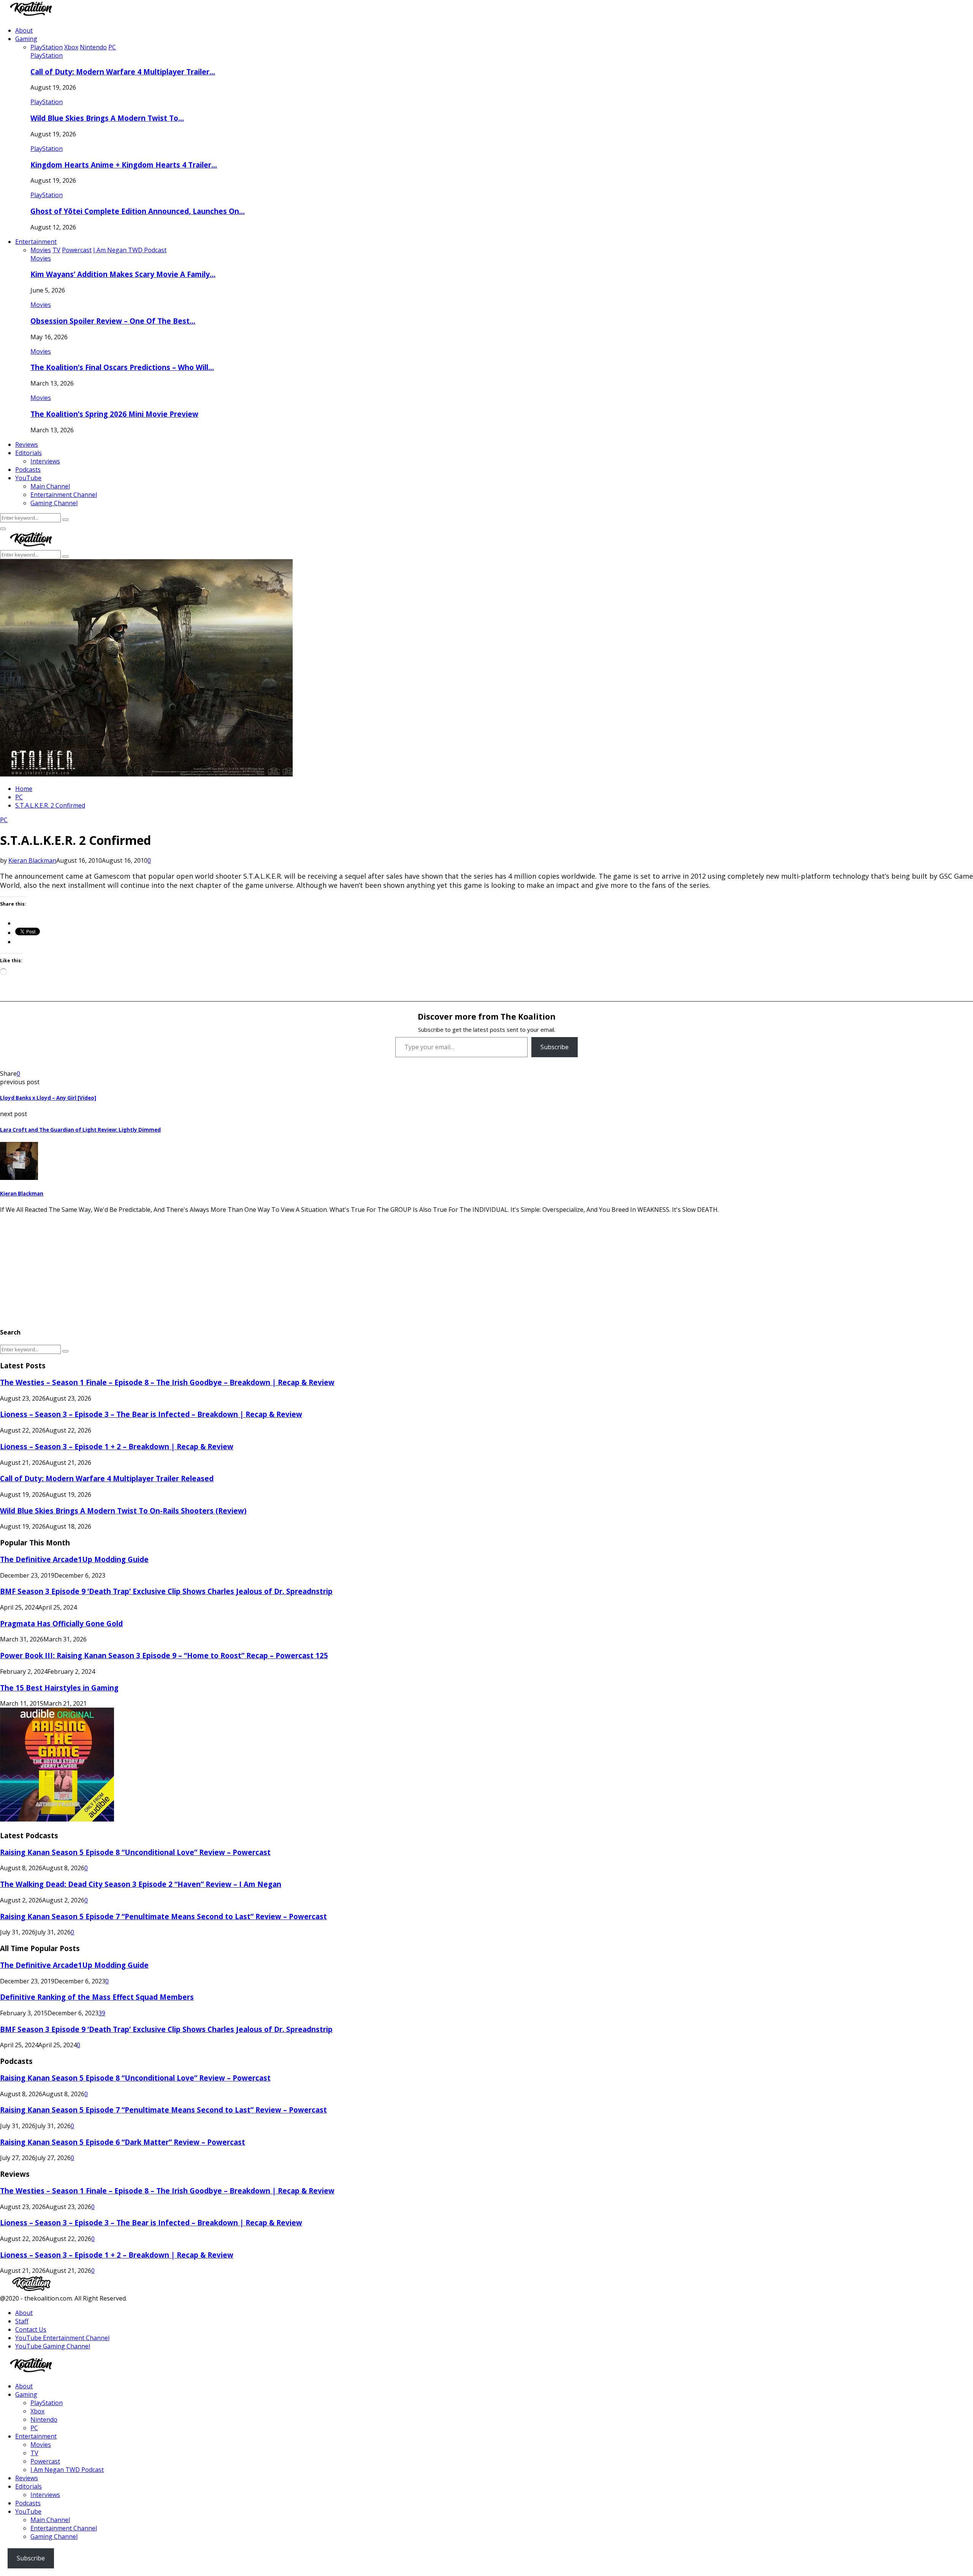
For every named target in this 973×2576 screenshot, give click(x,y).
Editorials (29, 453)
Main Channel (50, 486)
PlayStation (47, 55)
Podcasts (28, 470)
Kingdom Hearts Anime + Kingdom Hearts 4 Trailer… (124, 165)
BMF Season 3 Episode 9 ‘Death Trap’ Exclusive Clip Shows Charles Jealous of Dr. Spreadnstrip (166, 1591)
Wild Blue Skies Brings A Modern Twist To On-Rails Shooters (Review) (123, 1511)
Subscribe (555, 1047)
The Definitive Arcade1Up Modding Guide (74, 1559)
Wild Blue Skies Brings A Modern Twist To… (107, 118)
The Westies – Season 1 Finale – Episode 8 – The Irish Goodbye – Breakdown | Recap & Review (167, 1382)
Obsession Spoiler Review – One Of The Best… (113, 321)
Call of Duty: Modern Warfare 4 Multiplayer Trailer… (123, 72)
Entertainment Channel (64, 495)
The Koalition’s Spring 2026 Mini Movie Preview (114, 414)
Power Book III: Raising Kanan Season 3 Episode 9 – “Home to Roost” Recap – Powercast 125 (164, 1655)
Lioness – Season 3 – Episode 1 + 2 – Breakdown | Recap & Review (117, 1446)
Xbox (37, 2411)
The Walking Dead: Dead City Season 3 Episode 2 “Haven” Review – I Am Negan (141, 1884)
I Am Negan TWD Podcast (67, 2470)
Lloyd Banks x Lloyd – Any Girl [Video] (48, 1098)
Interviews (45, 461)
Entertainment (36, 242)
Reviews (27, 444)
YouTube (28, 478)
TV (34, 2453)
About (24, 30)
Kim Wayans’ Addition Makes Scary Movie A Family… (123, 274)
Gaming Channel (54, 503)
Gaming (26, 39)
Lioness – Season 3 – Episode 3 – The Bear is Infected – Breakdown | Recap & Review (151, 1414)
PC (4, 820)
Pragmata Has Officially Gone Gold (61, 1623)
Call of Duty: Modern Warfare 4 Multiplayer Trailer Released (107, 1478)
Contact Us (31, 2329)
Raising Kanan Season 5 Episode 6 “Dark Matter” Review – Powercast (123, 2142)
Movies (41, 258)
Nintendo (44, 2419)
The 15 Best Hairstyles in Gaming (59, 1688)
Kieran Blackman (32, 860)
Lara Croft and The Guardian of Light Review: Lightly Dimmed (80, 1130)
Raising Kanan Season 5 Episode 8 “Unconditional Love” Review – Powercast (135, 1852)
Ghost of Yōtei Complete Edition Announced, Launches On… (138, 211)
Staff (22, 2321)
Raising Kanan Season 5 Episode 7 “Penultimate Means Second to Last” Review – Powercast (163, 1916)
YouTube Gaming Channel (53, 2346)
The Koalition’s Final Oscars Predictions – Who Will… (122, 367)
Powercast (45, 2461)
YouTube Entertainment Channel (62, 2338)
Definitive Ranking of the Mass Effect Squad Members (97, 1997)
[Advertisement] (228, 1267)
